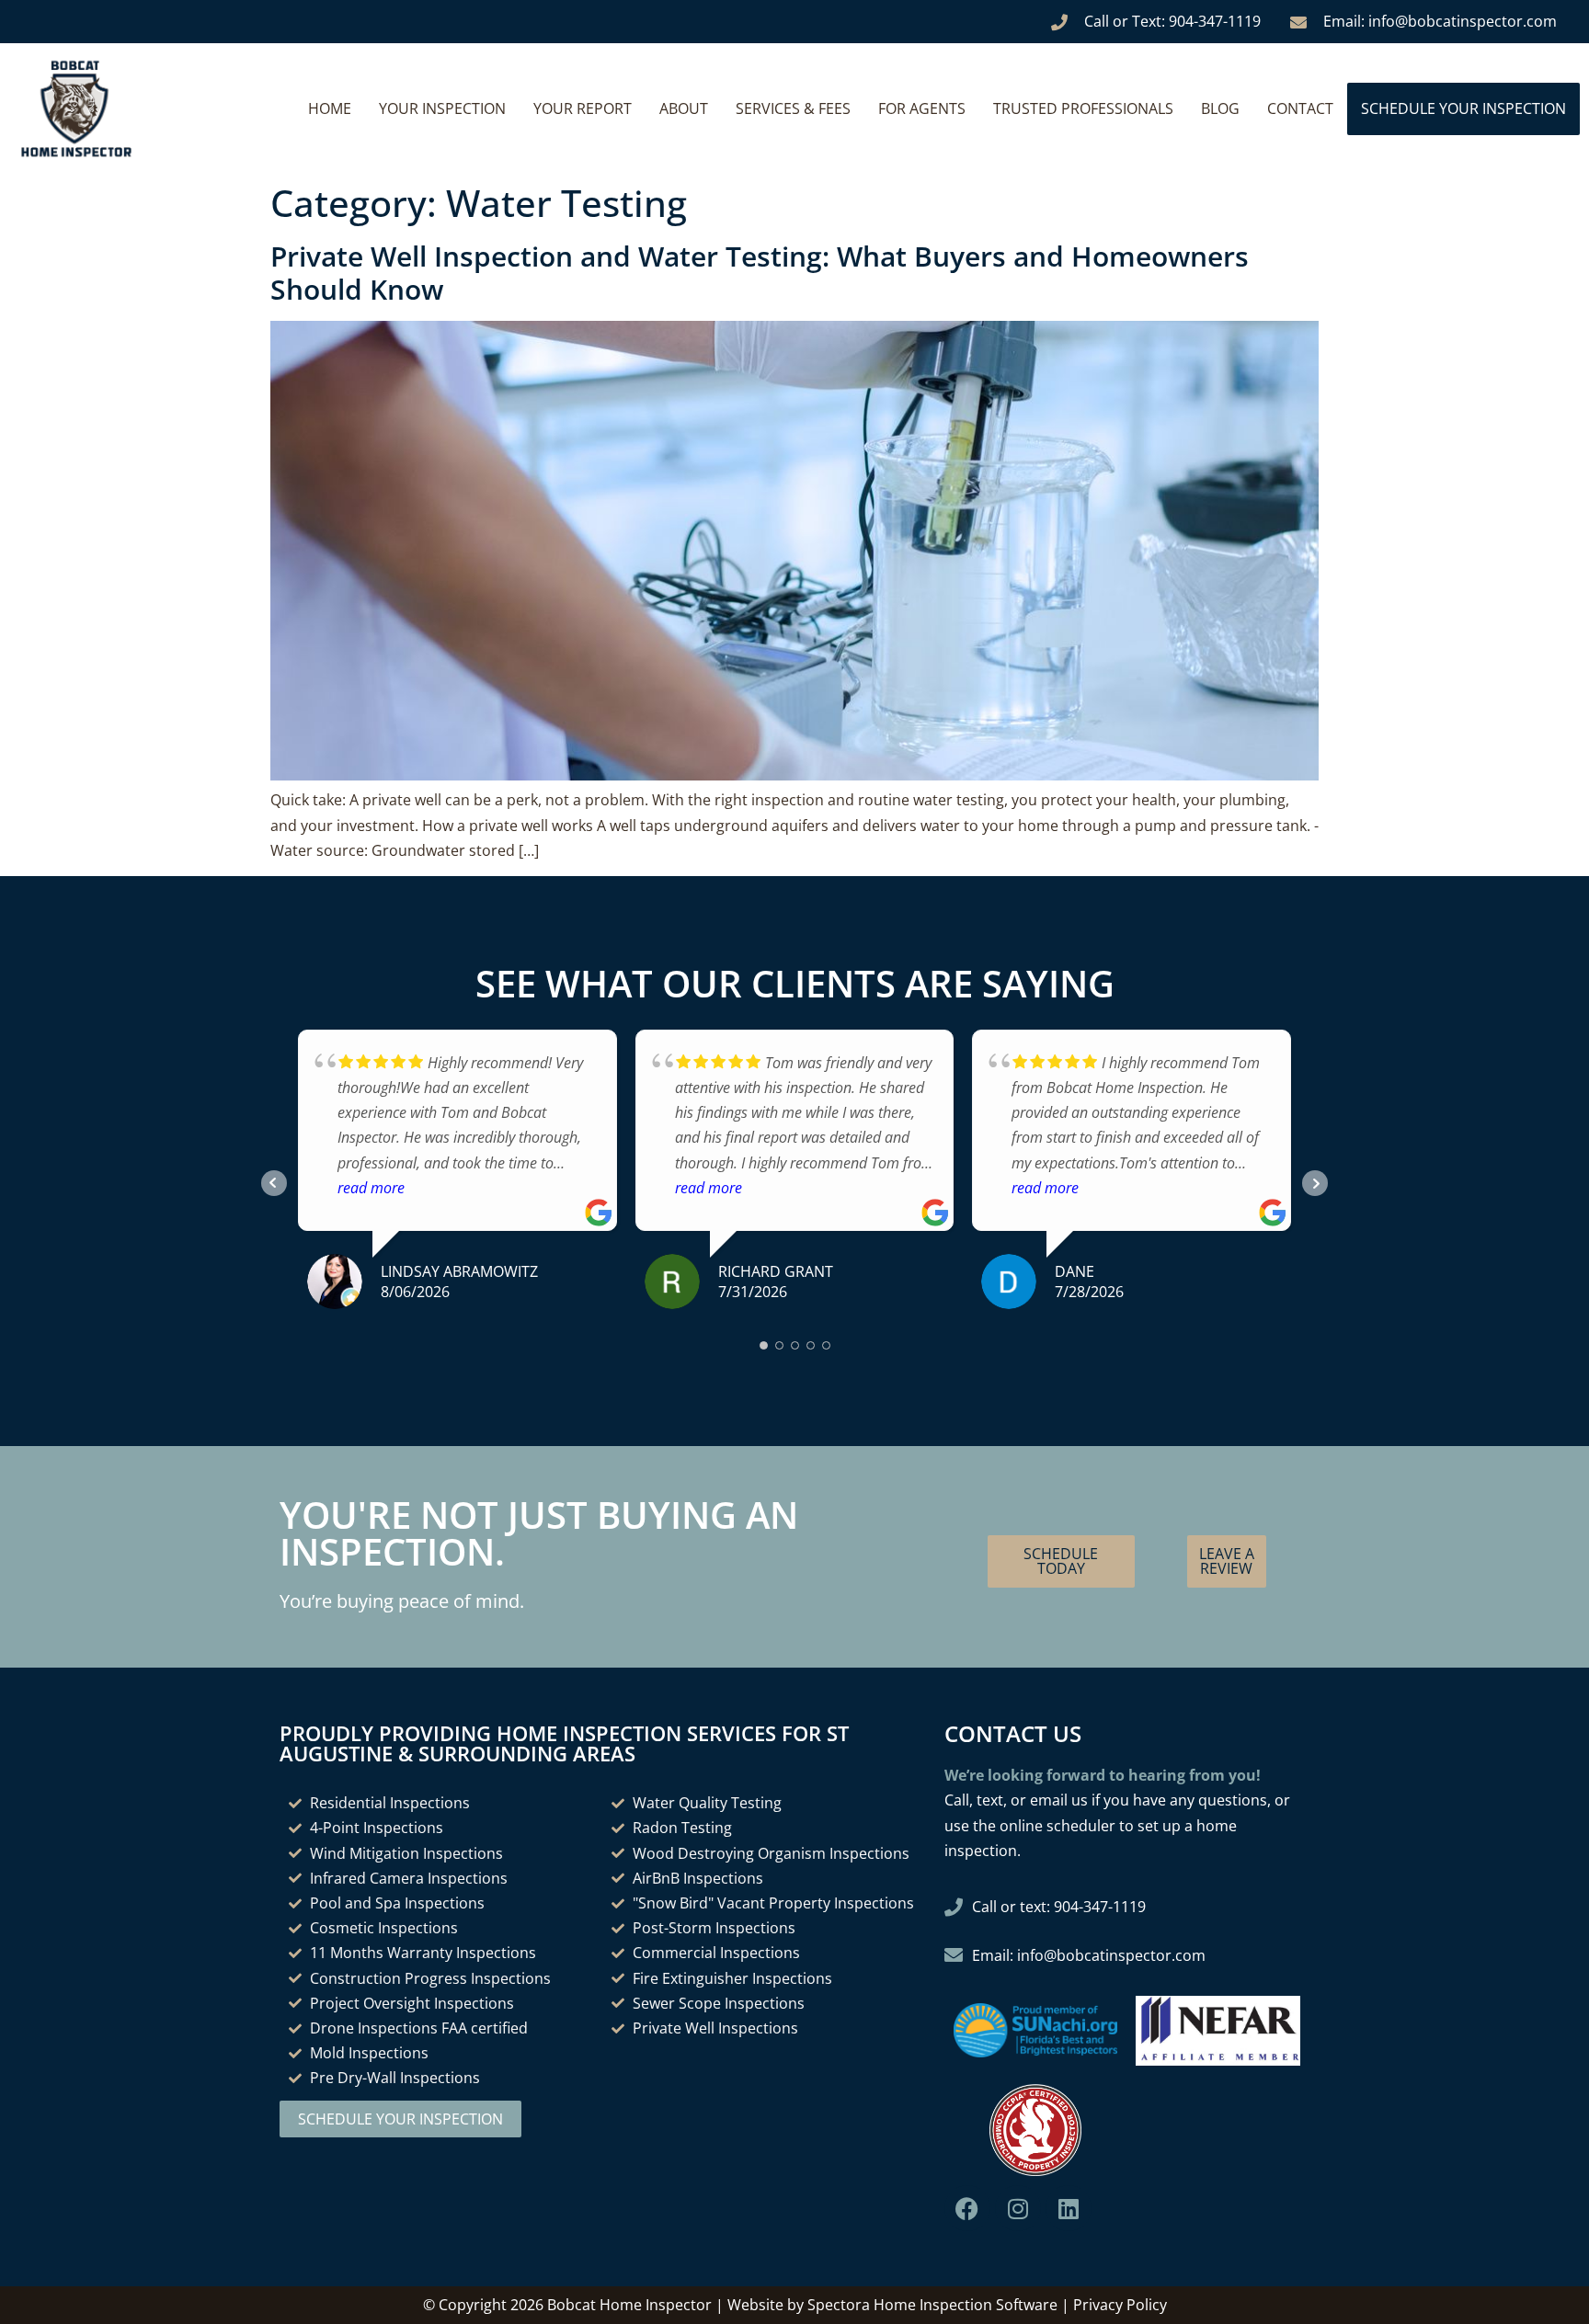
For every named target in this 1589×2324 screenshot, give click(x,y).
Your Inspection (442, 108)
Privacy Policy (1120, 2305)
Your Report (583, 108)
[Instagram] (1018, 2208)
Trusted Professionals (1083, 108)
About (684, 108)
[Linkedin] (1069, 2208)
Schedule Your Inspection (1463, 108)
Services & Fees (793, 108)
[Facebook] (967, 2208)
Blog (1220, 108)
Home (330, 108)
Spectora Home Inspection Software (932, 2305)
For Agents (922, 108)
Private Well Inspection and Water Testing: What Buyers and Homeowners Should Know (760, 273)
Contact (1300, 108)
